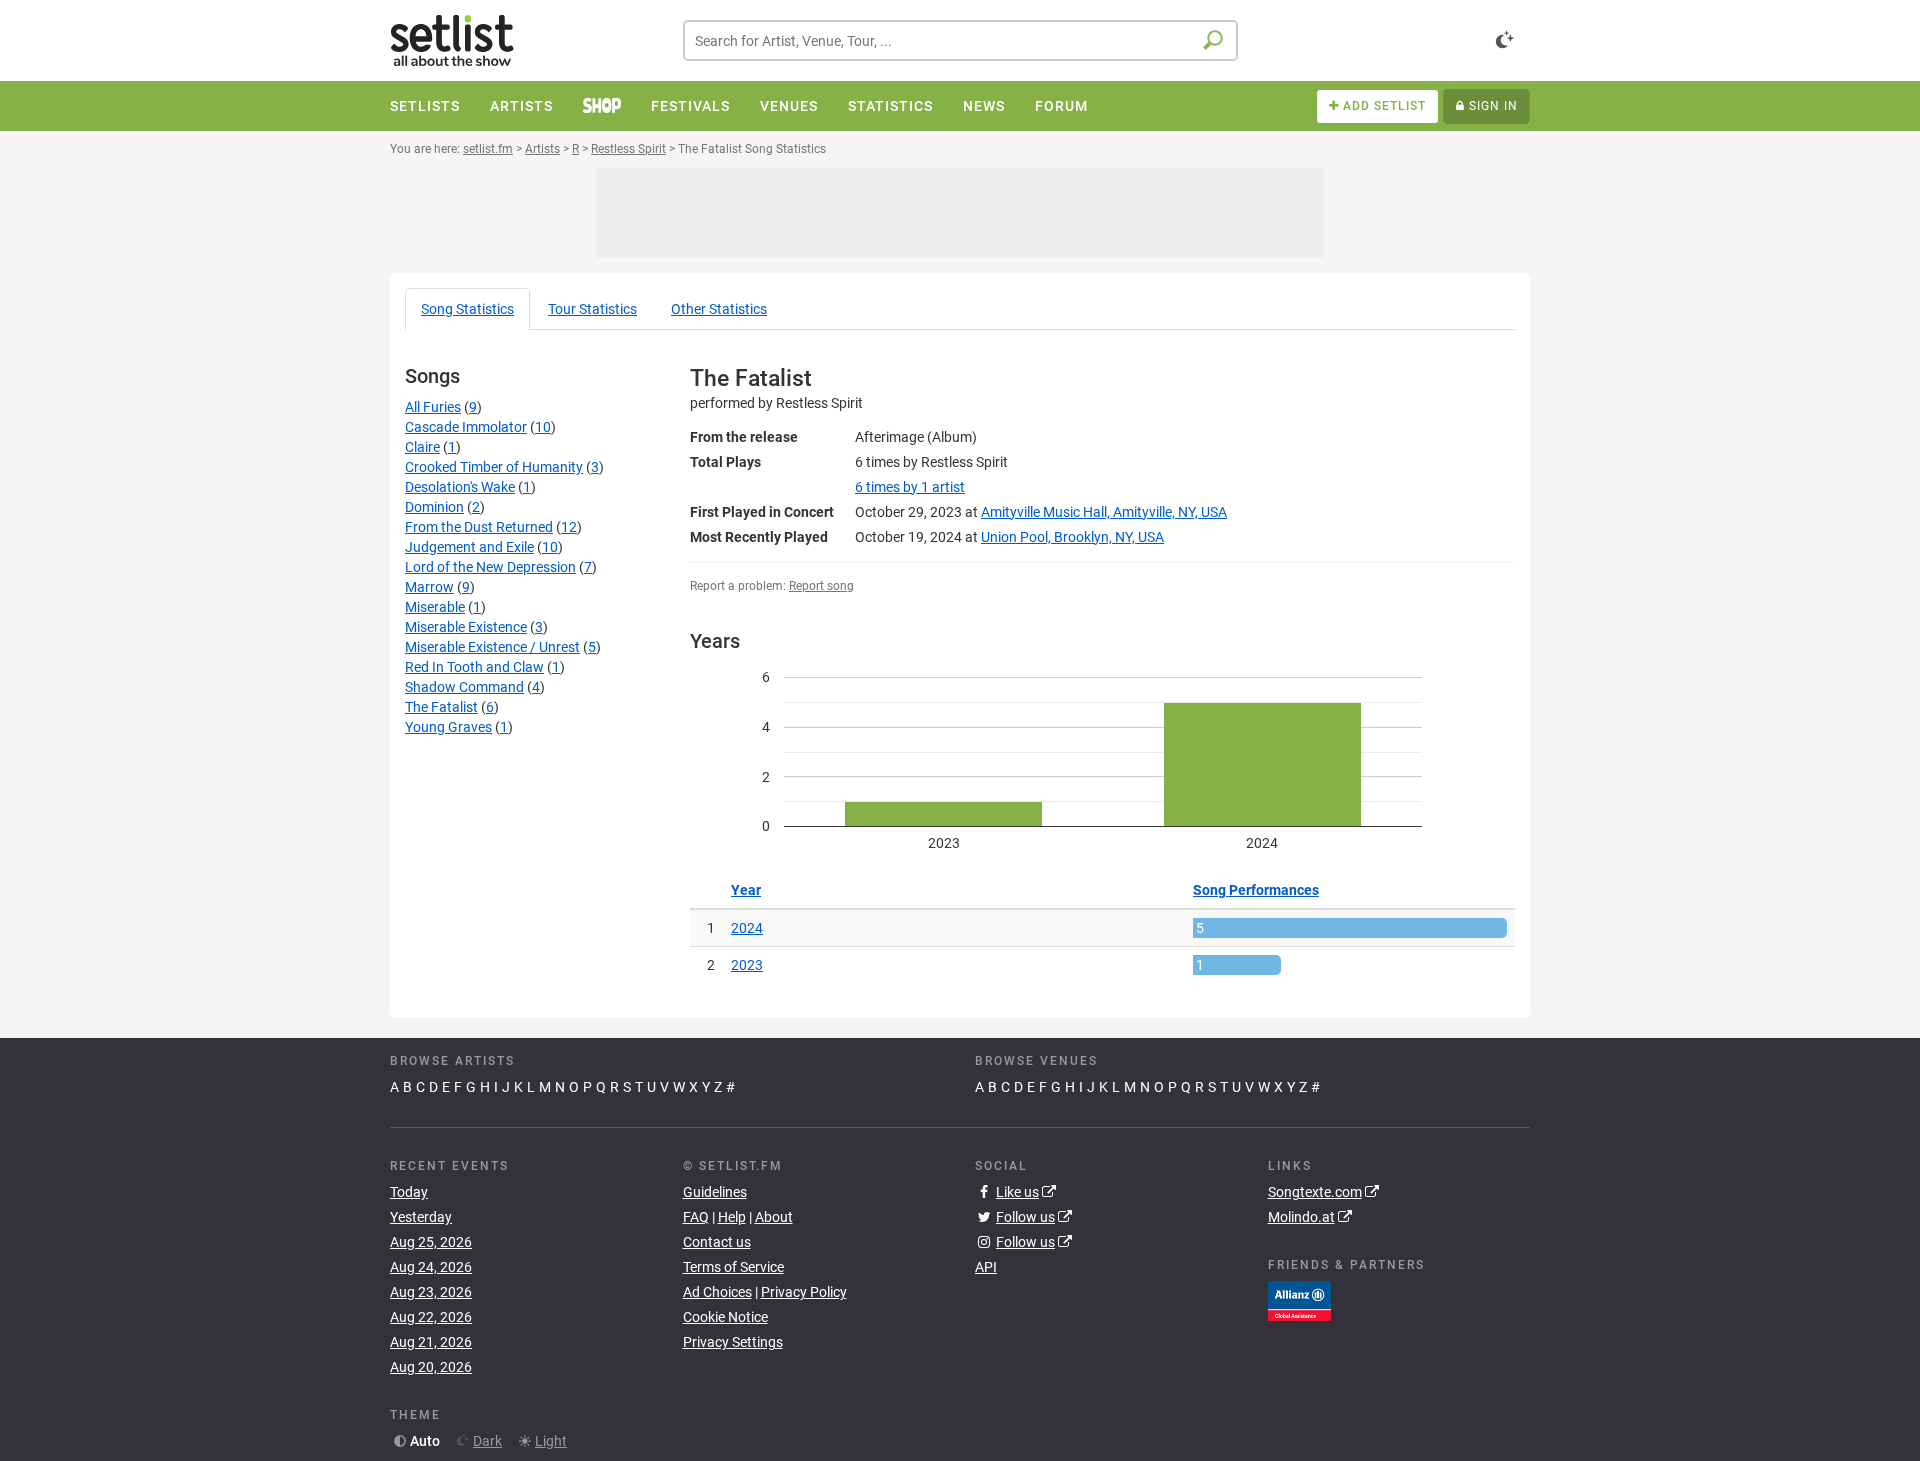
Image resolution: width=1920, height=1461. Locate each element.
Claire (422, 447)
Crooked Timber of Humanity (494, 467)
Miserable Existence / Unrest (492, 647)
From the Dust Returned (479, 527)
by (910, 487)
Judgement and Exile (469, 547)
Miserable (435, 607)
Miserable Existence (466, 627)
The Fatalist (441, 707)
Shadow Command (464, 687)
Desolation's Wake (460, 487)
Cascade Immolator (466, 427)
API (986, 1267)
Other (719, 309)
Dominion (434, 507)
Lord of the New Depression (490, 567)
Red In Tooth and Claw (474, 667)
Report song (821, 586)
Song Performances (1256, 890)
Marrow (429, 587)
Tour (592, 309)
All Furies (433, 407)
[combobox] (960, 40)
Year (746, 890)
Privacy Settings (733, 1342)
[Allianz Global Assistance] (1299, 1300)
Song (467, 309)
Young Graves (448, 727)
